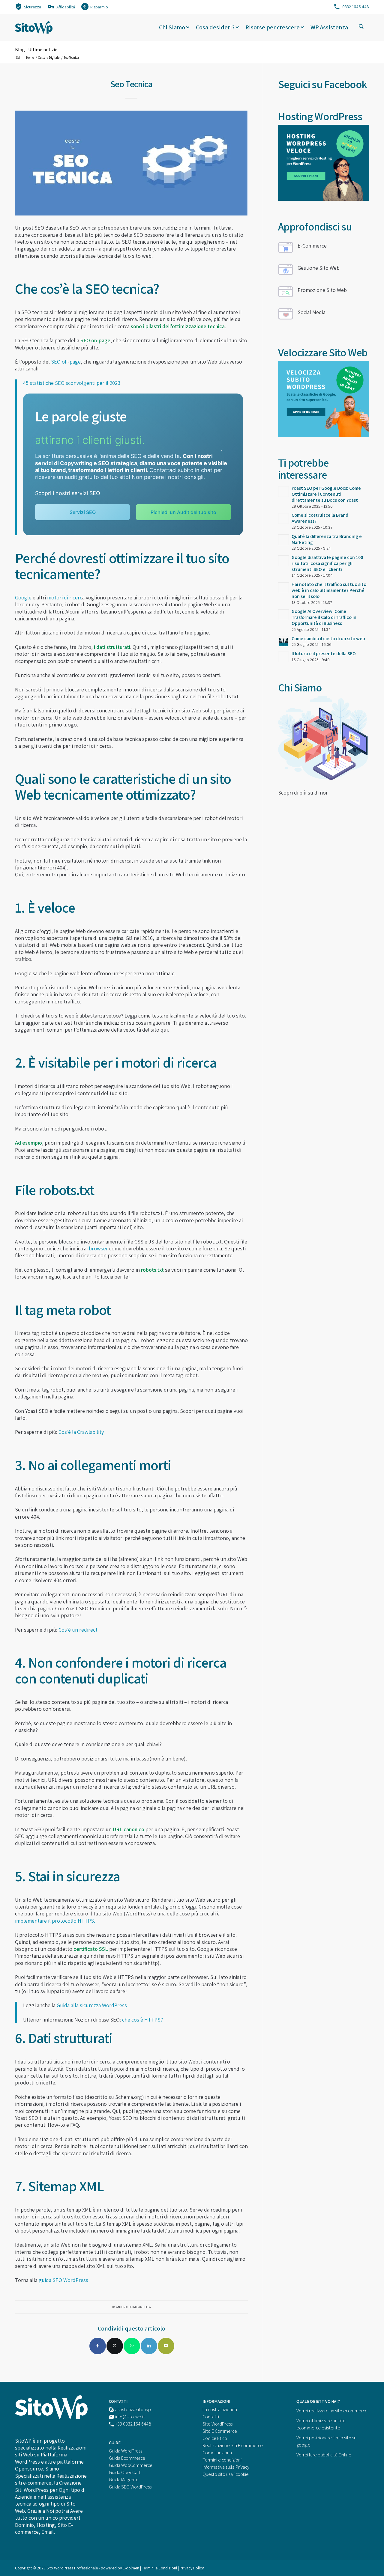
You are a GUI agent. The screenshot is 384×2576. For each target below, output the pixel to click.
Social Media (312, 312)
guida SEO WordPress (63, 2280)
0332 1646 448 (356, 7)
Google (23, 597)
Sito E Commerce (220, 2431)
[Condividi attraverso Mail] (166, 2346)
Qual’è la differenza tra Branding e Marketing (327, 539)
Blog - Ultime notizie (36, 50)
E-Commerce (312, 246)
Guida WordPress (126, 2451)
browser (98, 1248)
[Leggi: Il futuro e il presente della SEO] (283, 657)
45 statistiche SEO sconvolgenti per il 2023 (72, 383)
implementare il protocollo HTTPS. (55, 1921)
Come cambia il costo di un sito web (328, 639)
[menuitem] (28, 6)
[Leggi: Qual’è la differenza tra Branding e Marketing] (283, 540)
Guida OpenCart (125, 2472)
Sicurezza (33, 7)
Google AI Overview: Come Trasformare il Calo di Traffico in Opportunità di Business (324, 617)
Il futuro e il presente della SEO (324, 654)
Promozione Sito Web (322, 290)
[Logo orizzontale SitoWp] (34, 27)
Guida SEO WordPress (130, 2487)
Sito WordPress (217, 2424)
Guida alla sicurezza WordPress (92, 2005)
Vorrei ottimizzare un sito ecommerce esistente (321, 2424)
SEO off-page (66, 362)
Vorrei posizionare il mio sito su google (326, 2441)
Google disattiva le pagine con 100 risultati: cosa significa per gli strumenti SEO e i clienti (327, 563)
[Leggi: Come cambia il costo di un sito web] (283, 642)
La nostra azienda (220, 2410)
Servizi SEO (83, 512)
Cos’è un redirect (78, 1630)
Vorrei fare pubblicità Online (324, 2455)
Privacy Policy (192, 2568)
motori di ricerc (65, 597)
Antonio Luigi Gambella (133, 2307)
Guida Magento (124, 2480)
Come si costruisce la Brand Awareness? (320, 518)
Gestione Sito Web (319, 268)
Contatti (211, 2417)
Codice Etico (215, 2438)
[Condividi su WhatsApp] (132, 2346)
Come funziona (217, 2453)
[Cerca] (361, 27)
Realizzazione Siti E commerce (233, 2445)
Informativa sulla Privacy (226, 2467)
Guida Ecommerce (127, 2458)
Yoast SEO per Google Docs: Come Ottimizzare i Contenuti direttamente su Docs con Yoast (326, 494)
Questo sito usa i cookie (226, 2474)
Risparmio (99, 7)
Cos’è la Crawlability (81, 1432)
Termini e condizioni (222, 2460)
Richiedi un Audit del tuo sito (183, 512)
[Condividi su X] (115, 2346)
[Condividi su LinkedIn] (149, 2346)
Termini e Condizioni (160, 2568)
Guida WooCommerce (131, 2465)
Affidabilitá (66, 7)
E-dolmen (131, 2568)
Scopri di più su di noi (303, 793)
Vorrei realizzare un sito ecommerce (332, 2411)
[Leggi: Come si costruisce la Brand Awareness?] (283, 518)
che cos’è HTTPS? (142, 2020)
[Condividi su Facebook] (98, 2346)
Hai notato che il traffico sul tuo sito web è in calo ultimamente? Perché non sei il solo (329, 590)
